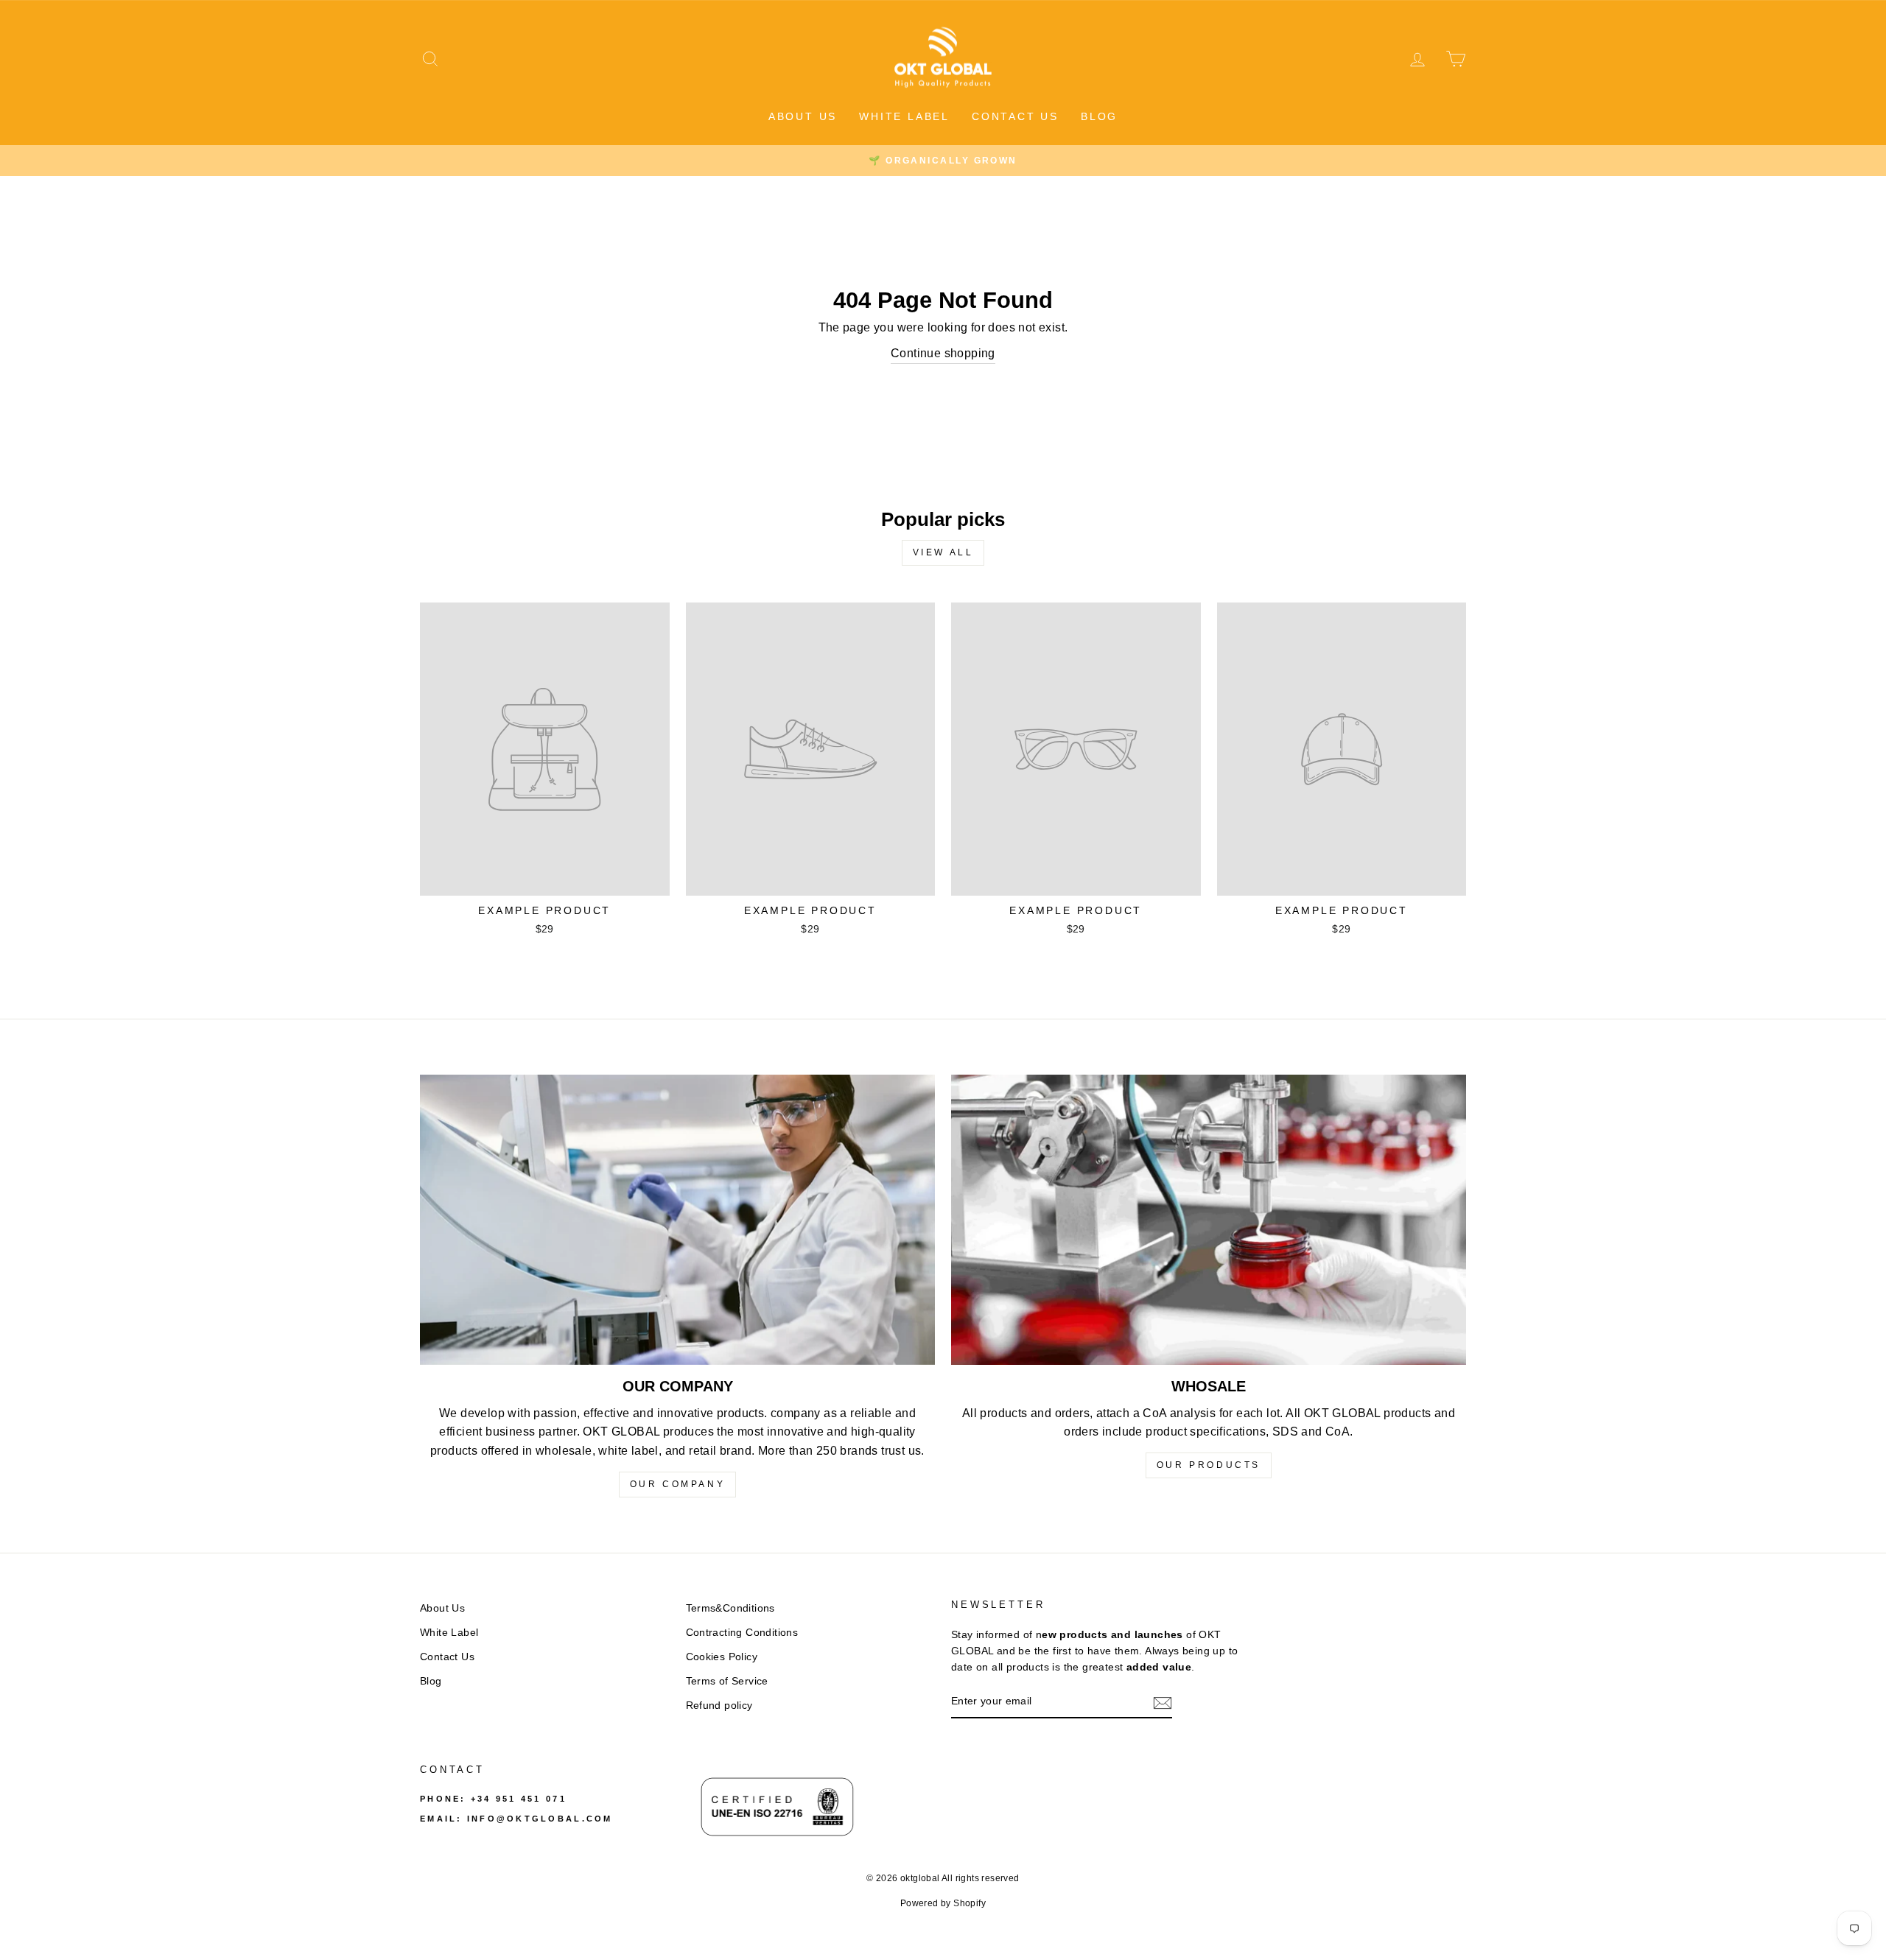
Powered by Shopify (943, 1903)
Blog (1099, 116)
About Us (803, 116)
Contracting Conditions (742, 1633)
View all (943, 552)
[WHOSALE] (1209, 1219)
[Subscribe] (1163, 1702)
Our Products (1209, 1465)
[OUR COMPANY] (677, 1219)
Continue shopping (943, 353)
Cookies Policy (722, 1657)
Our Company (678, 1484)
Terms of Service (727, 1681)
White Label (904, 116)
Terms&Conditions (730, 1608)
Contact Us (1015, 116)
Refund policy (719, 1706)
